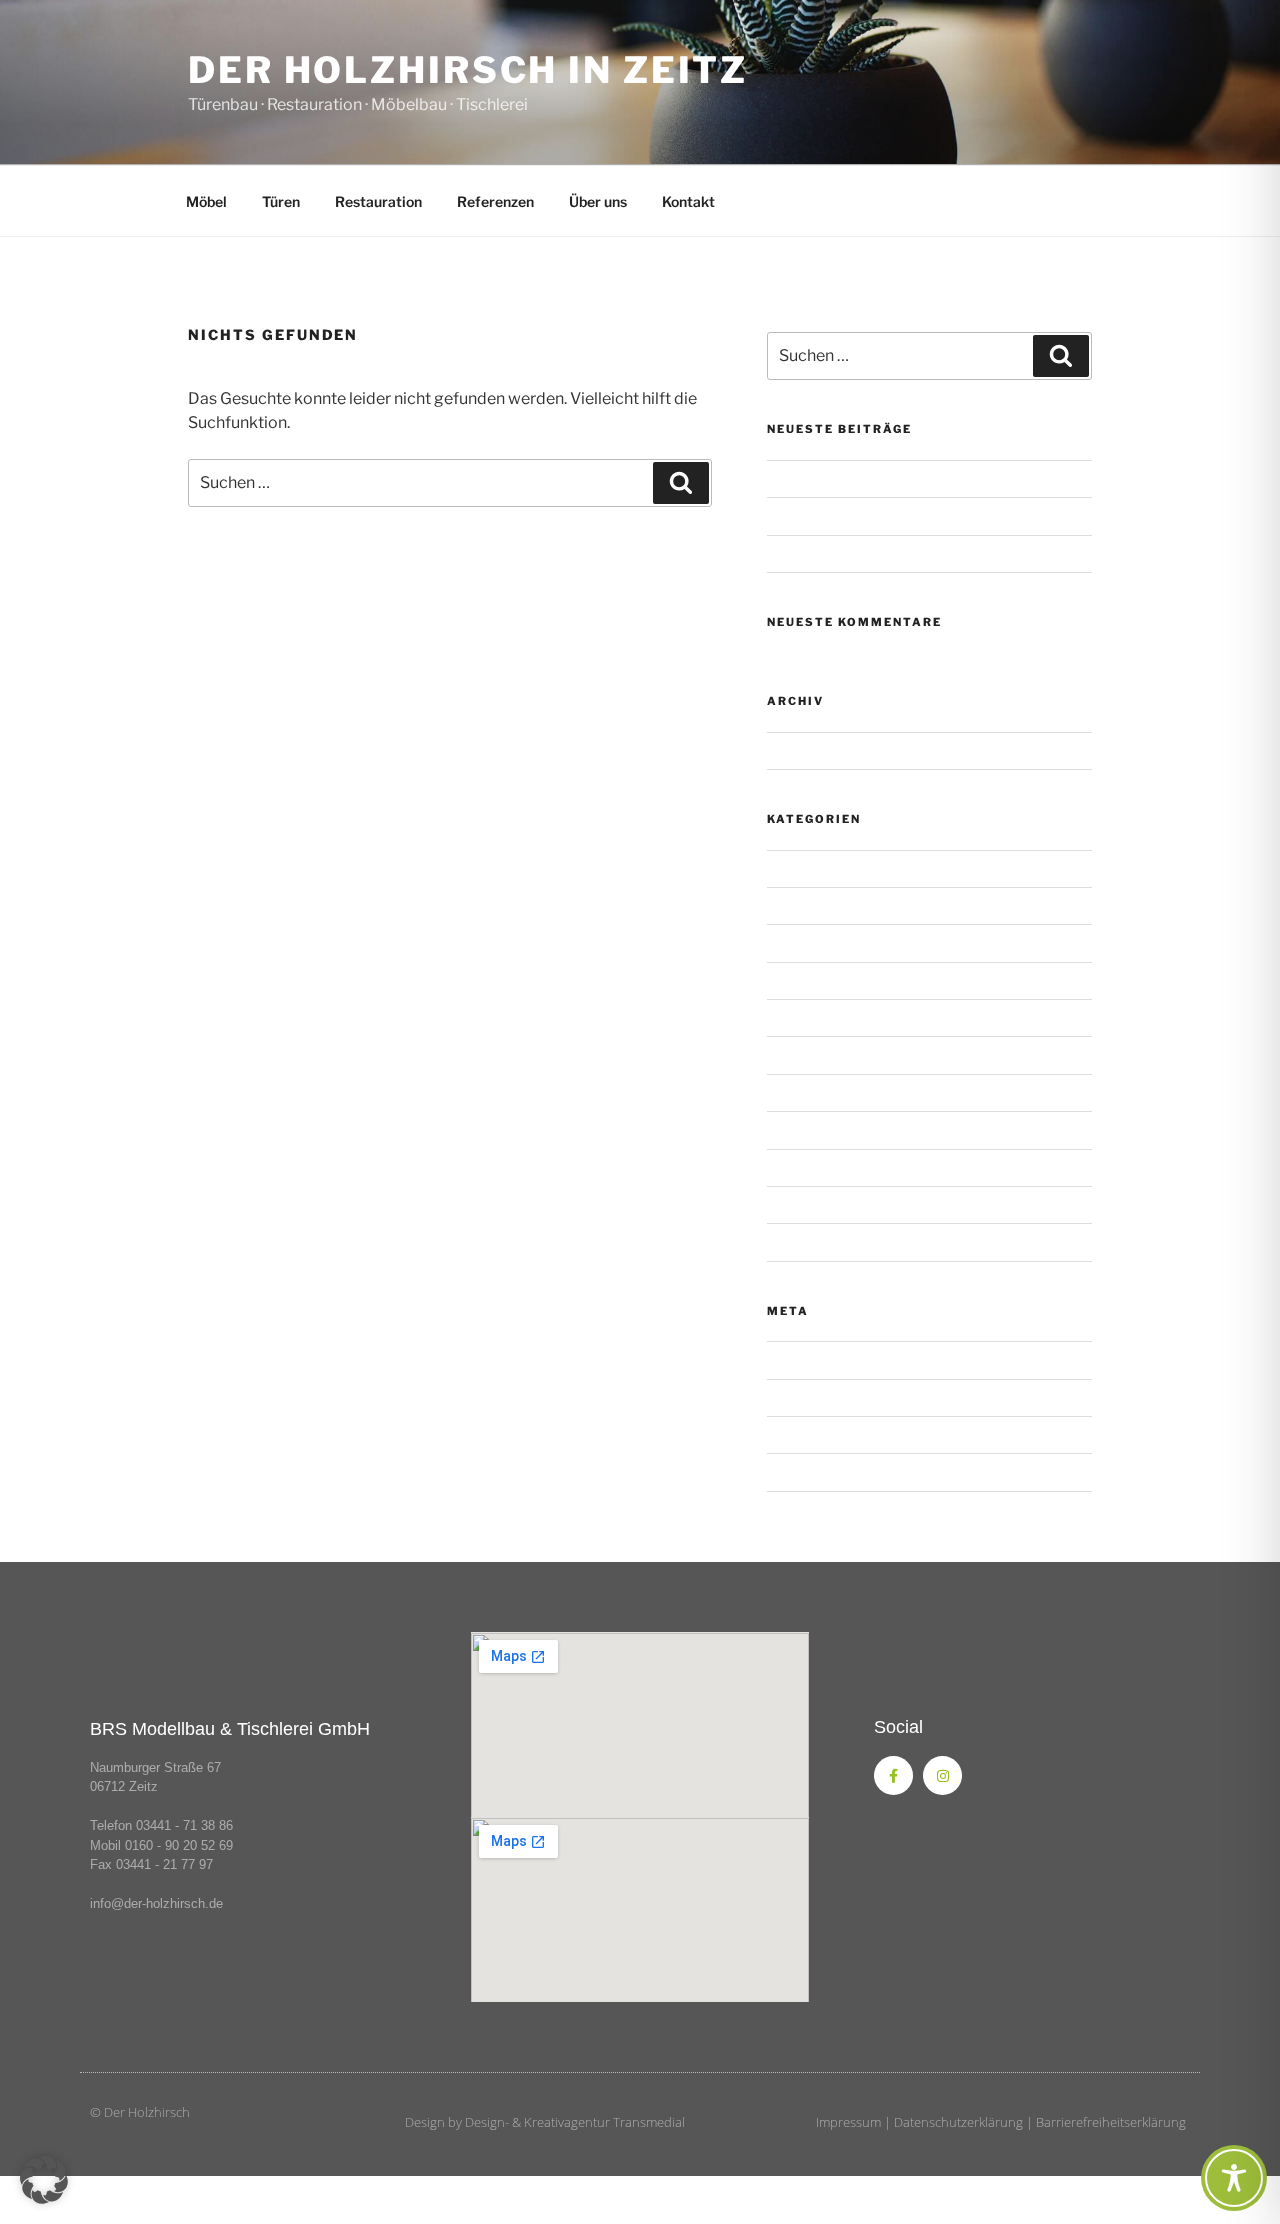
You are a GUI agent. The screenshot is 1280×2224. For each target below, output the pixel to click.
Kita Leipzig (804, 1092)
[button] (44, 2180)
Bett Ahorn (802, 905)
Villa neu (794, 1204)
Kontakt (688, 201)
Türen (281, 201)
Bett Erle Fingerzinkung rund (857, 980)
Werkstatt (799, 1241)
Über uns (598, 201)
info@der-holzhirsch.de (156, 1903)
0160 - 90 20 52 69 (179, 1845)
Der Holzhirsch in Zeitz (468, 70)
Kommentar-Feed (823, 1434)
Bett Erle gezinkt (820, 1017)
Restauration (378, 201)
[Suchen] (681, 483)
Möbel (206, 201)
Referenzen (495, 201)
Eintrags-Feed (811, 1397)
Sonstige (795, 478)
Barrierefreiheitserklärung (1111, 2122)
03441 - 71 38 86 (184, 1825)
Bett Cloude (805, 942)
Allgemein (799, 868)
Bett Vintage (807, 1054)
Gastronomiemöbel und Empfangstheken (899, 515)
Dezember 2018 (819, 750)
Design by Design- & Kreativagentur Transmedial (545, 2122)
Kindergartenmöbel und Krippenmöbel (889, 553)
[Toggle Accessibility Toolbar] (1234, 2178)
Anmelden (800, 1359)
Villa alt (790, 1167)
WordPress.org (815, 1471)
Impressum (848, 2122)
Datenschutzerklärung (958, 2122)
